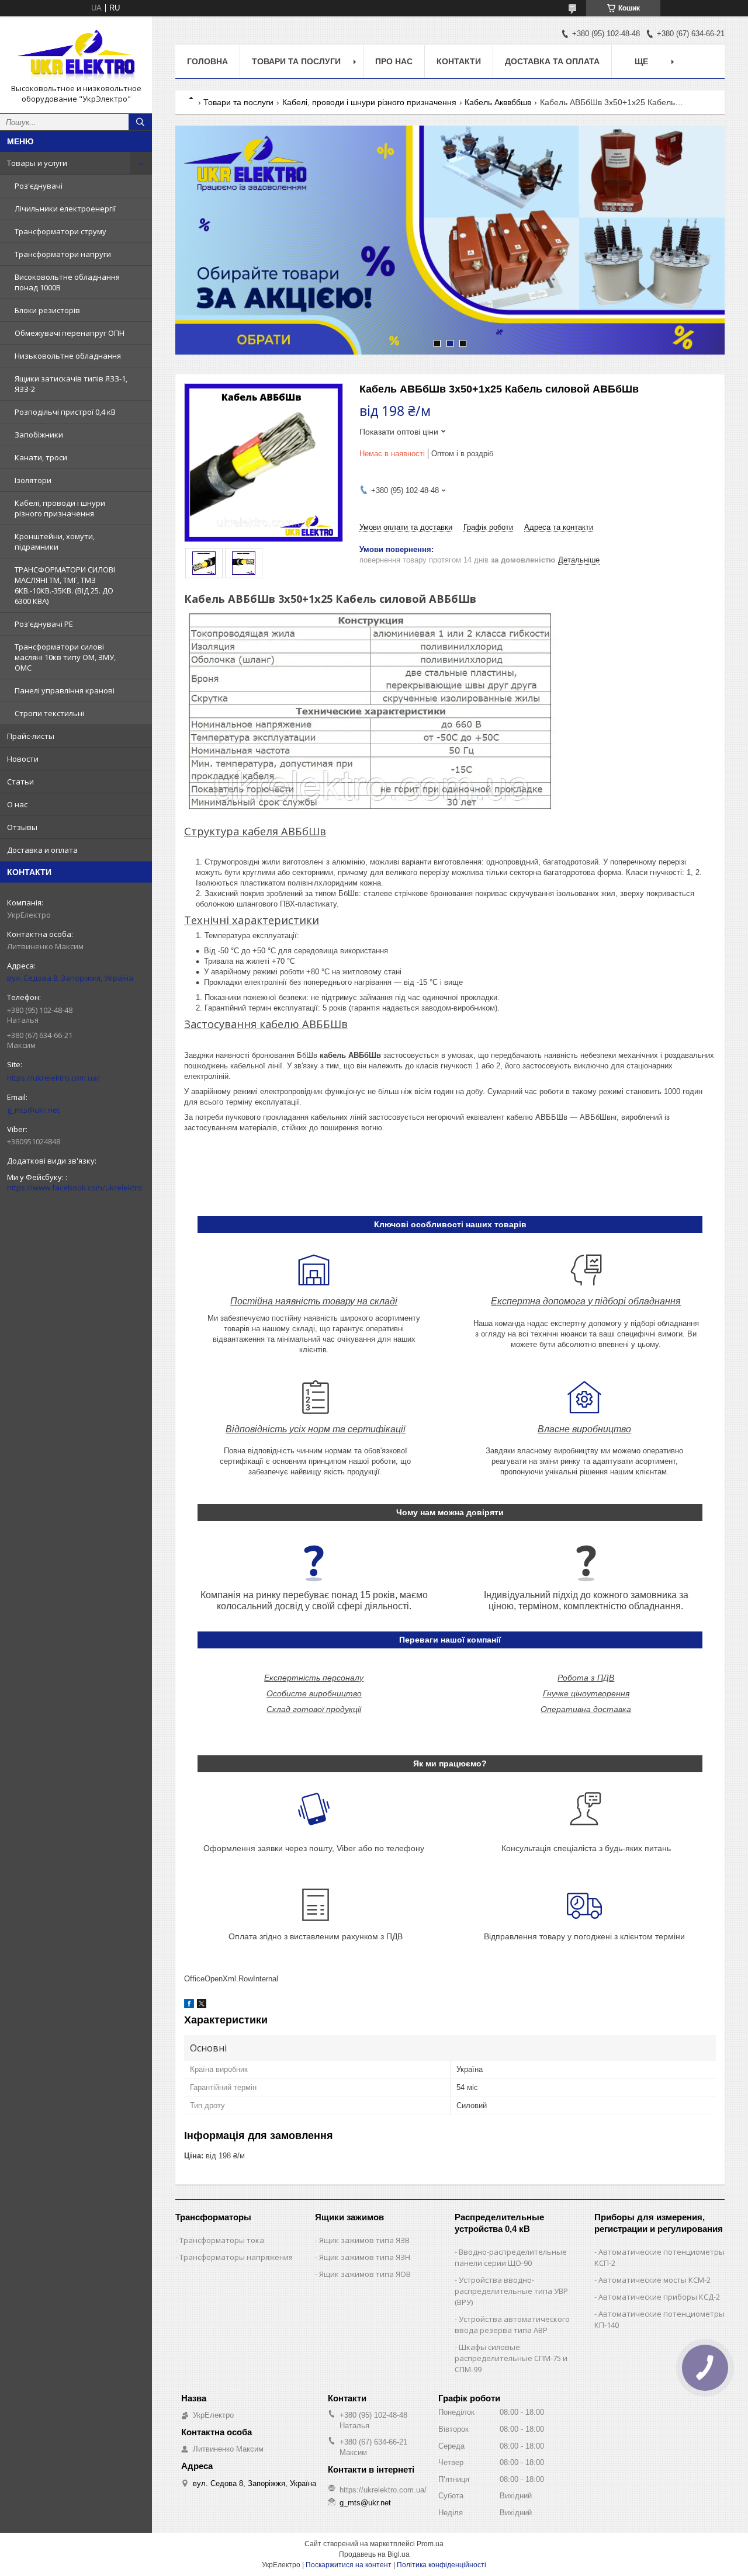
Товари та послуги (296, 61)
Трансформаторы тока (222, 2240)
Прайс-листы (31, 736)
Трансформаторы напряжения (236, 2257)
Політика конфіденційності (441, 2565)
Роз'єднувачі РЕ (44, 624)
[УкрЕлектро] (76, 54)
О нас (17, 804)
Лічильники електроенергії (65, 209)
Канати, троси (41, 457)
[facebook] (189, 2006)
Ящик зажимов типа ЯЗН (365, 2257)
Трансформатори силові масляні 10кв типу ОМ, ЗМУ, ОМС (65, 657)
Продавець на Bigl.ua (374, 2554)
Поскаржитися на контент (349, 2565)
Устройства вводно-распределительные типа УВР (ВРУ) (511, 2291)
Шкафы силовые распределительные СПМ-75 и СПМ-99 (511, 2358)
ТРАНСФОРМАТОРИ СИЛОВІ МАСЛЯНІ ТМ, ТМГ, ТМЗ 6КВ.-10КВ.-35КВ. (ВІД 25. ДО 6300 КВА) (65, 585)
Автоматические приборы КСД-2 (659, 2297)
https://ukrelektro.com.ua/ (53, 1078)
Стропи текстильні (49, 713)
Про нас (394, 61)
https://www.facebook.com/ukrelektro (75, 1188)
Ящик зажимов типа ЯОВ (365, 2274)
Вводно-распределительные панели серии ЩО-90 (511, 2257)
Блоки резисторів (47, 310)
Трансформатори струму (60, 231)
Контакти (459, 61)
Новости (23, 759)
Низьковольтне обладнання (68, 356)
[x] (202, 2006)
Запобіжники (39, 435)
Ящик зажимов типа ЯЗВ (364, 2240)
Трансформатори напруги (63, 254)
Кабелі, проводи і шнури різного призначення (60, 508)
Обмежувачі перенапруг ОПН (70, 333)
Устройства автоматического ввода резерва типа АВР (512, 2325)
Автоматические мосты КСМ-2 (654, 2280)
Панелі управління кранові (65, 690)
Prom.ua (430, 2544)
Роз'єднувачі (39, 186)
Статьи (20, 782)
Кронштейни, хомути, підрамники (55, 541)
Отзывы (22, 827)
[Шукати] (140, 122)
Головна (207, 61)
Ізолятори (33, 480)
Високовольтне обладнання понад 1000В (67, 282)
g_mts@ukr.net (33, 1110)
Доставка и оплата (42, 850)
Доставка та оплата (552, 61)
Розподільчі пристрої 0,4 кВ (65, 412)
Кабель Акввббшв (498, 102)
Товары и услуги (37, 163)
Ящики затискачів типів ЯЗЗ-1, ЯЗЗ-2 (71, 384)
